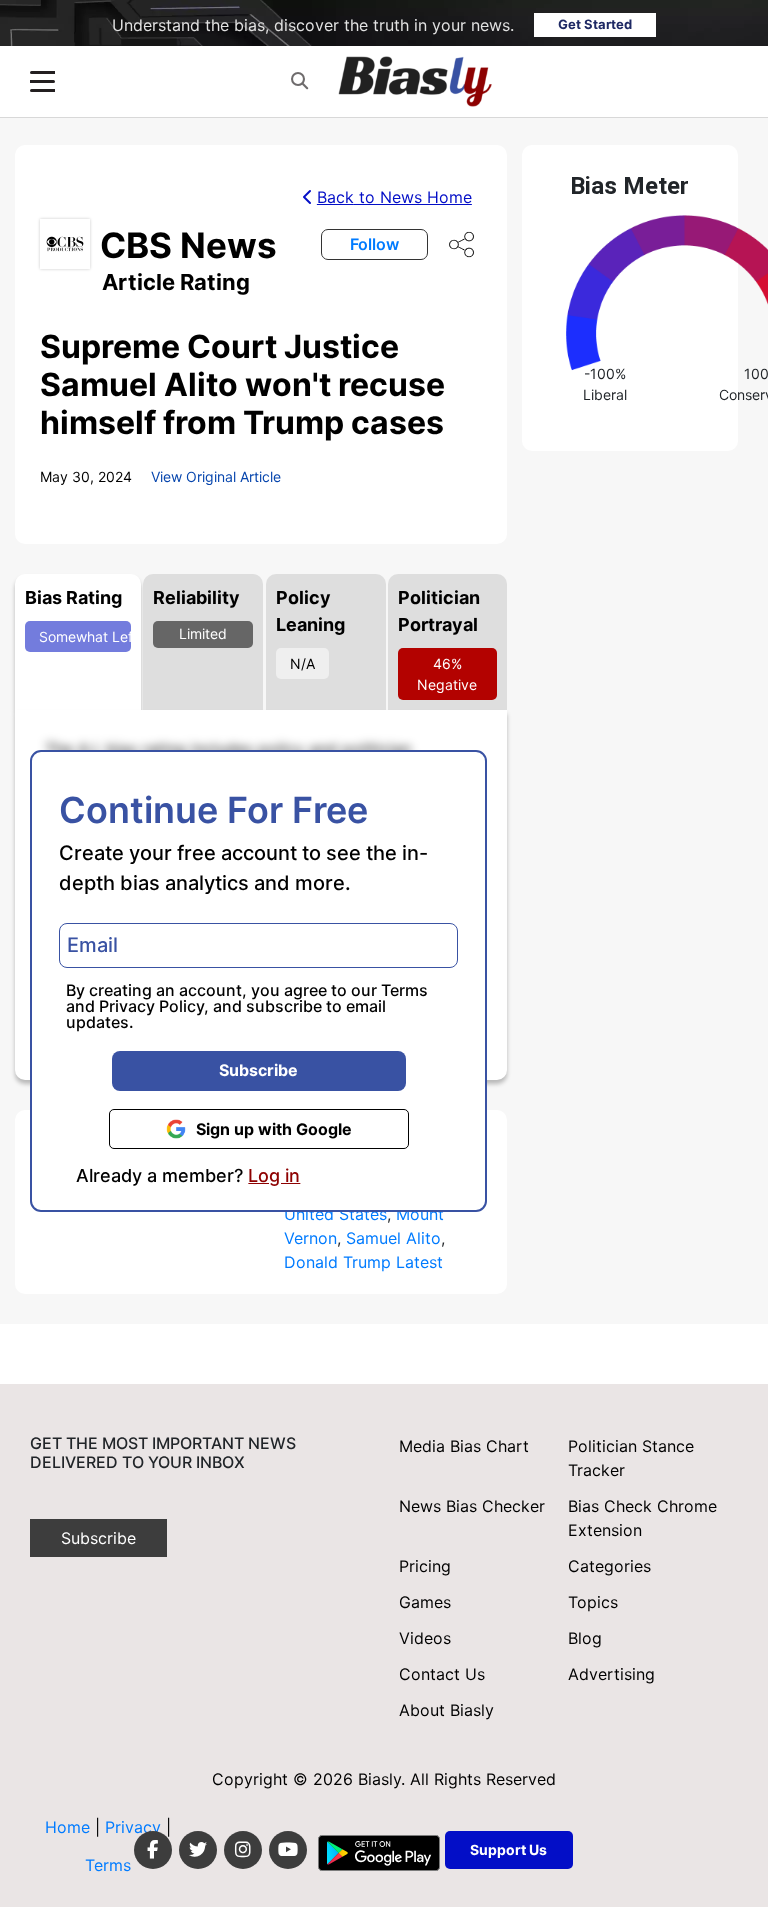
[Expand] (42, 81)
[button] (299, 81)
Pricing (425, 1566)
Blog (585, 1638)
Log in (274, 1176)
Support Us (508, 1849)
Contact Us (442, 1674)
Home (67, 1827)
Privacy (135, 1827)
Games (425, 1602)
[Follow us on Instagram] (243, 1850)
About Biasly (446, 1710)
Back (394, 197)
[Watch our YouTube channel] (288, 1850)
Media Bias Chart (464, 1446)
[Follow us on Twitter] (198, 1850)
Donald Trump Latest (363, 1262)
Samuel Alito (393, 1238)
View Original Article (216, 476)
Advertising (611, 1674)
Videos (425, 1638)
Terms (404, 990)
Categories (609, 1566)
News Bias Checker (472, 1506)
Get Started (595, 24)
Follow (374, 244)
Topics (593, 1602)
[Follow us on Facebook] (153, 1850)
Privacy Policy (151, 1006)
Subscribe (258, 1070)
